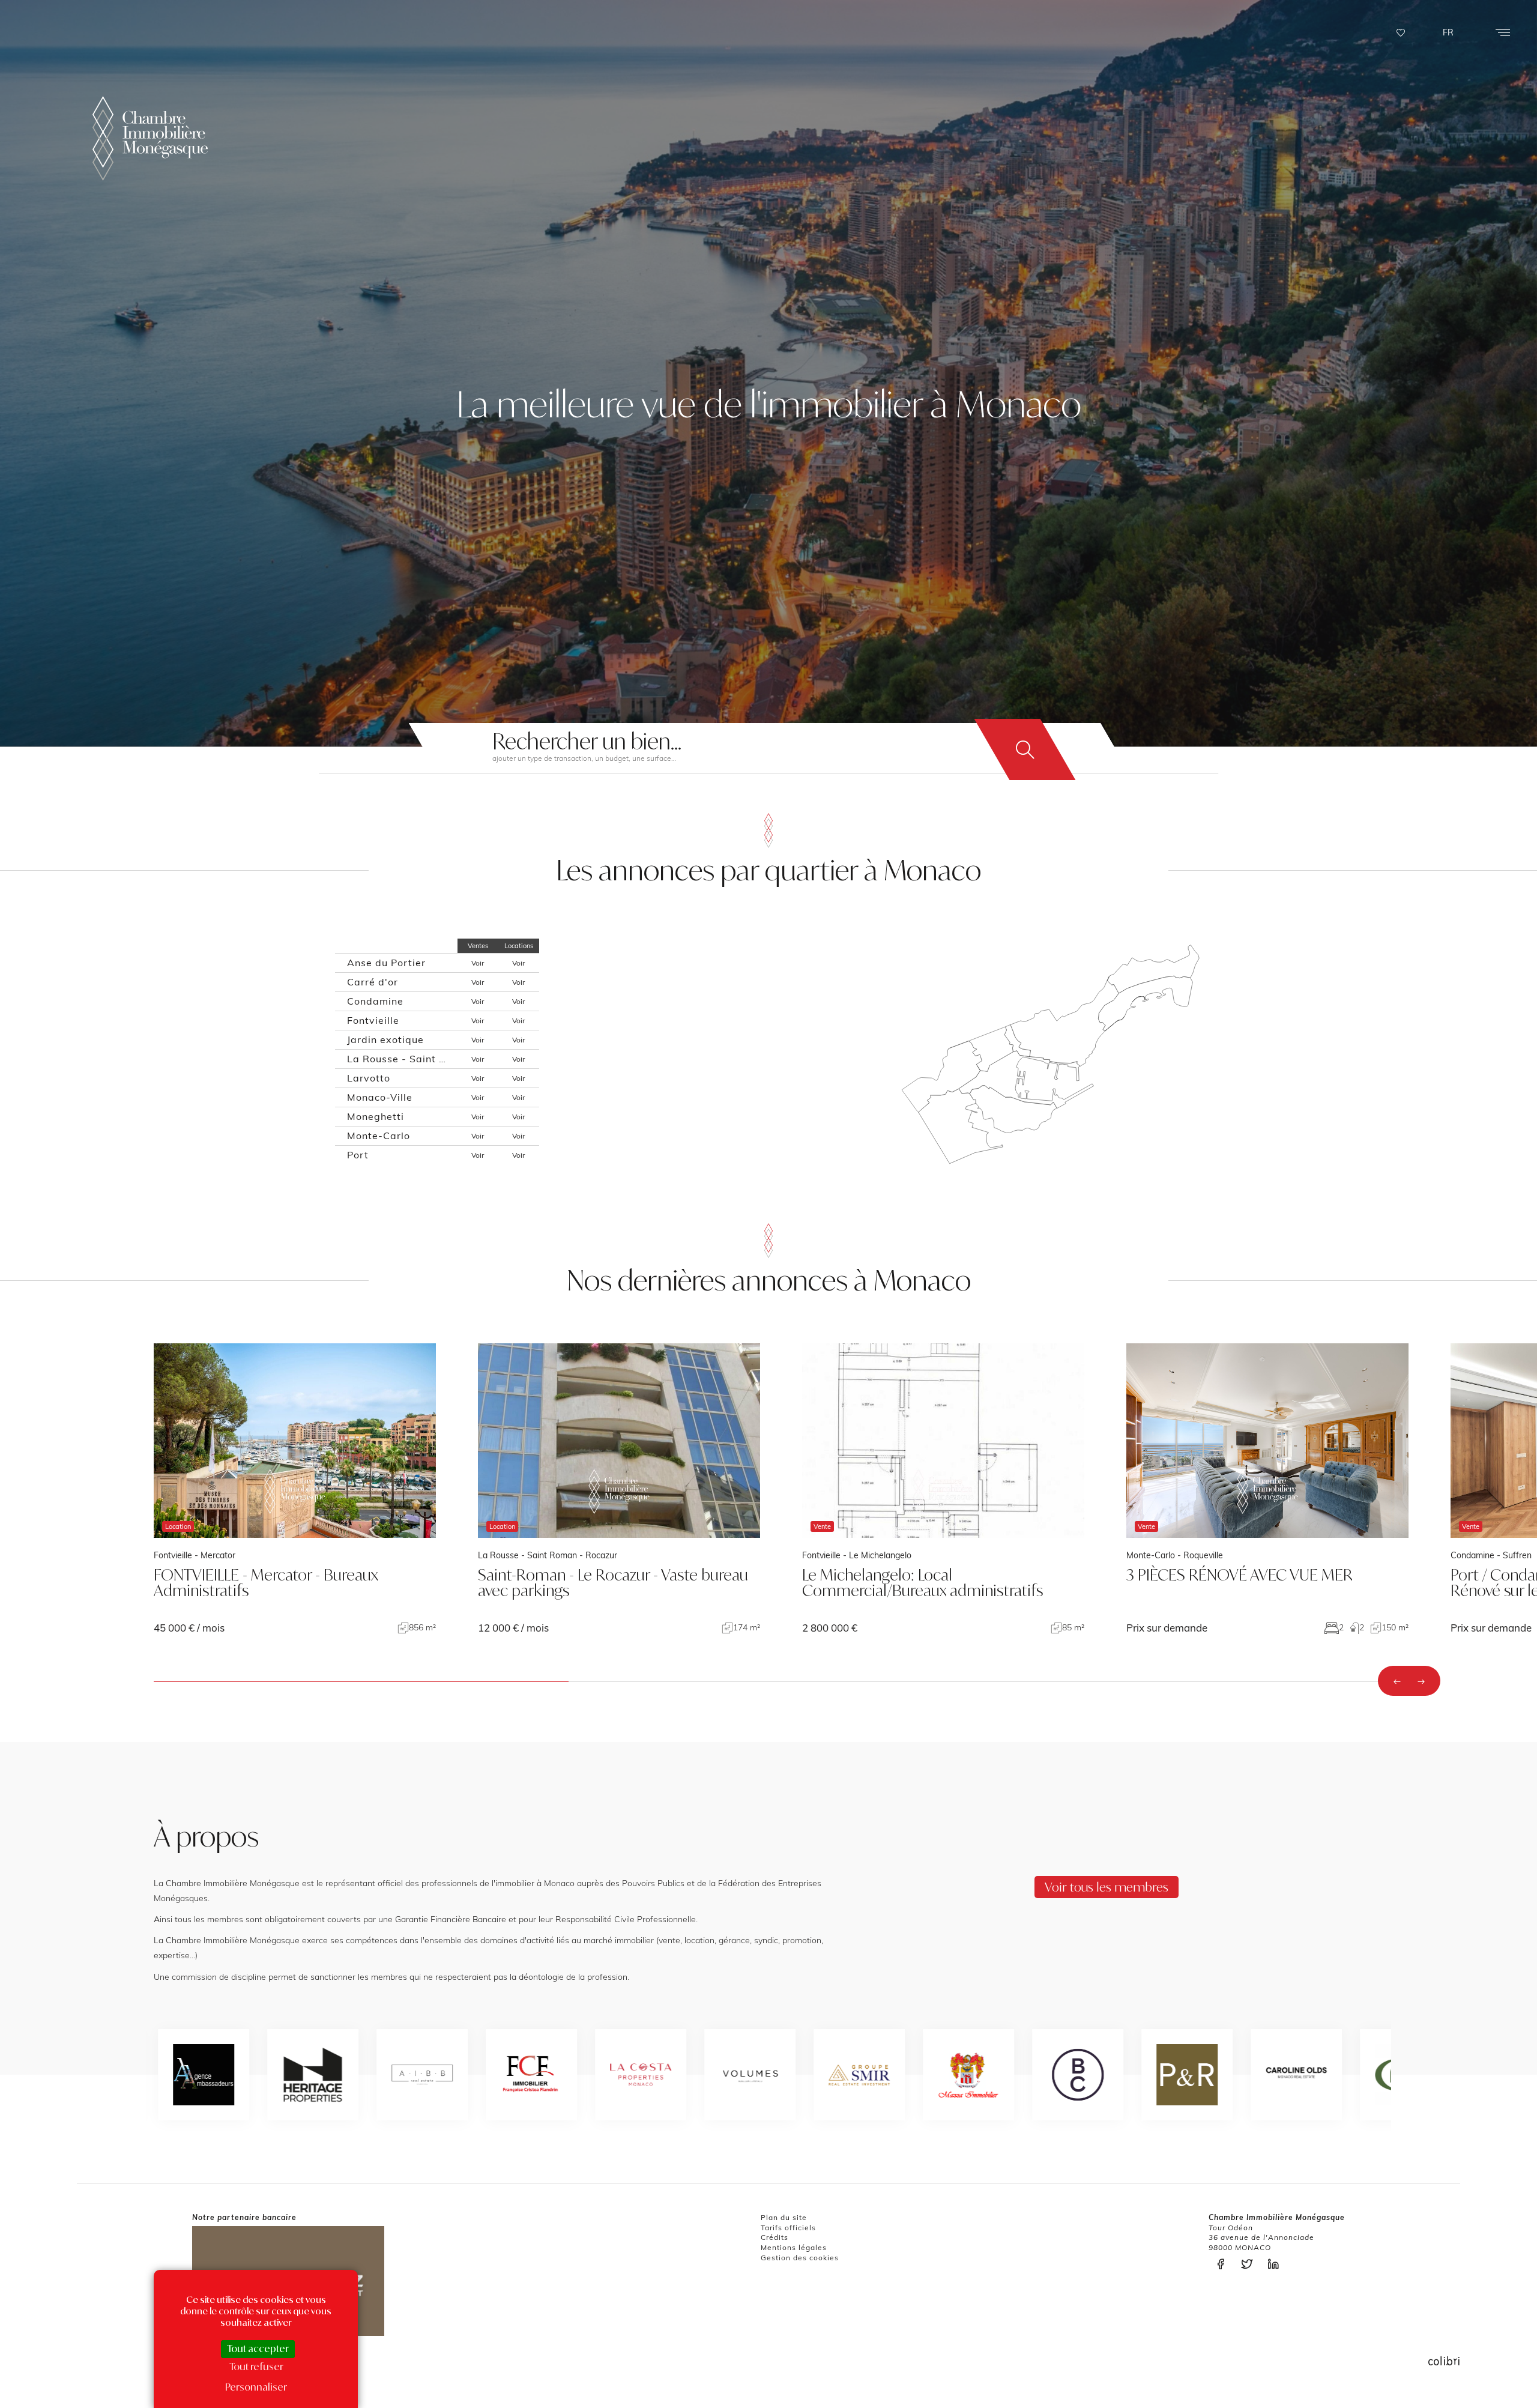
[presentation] (1397, 1681)
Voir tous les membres (1107, 1887)
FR (1448, 32)
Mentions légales (794, 2247)
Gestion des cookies (800, 2258)
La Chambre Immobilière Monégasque (150, 138)
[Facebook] (1224, 2264)
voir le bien (295, 1488)
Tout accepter (258, 2349)
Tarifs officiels (788, 2228)
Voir (478, 963)
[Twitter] (1250, 2264)
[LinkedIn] (1276, 2264)
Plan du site (784, 2217)
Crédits (775, 2237)
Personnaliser (256, 2387)
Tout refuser (256, 2367)
